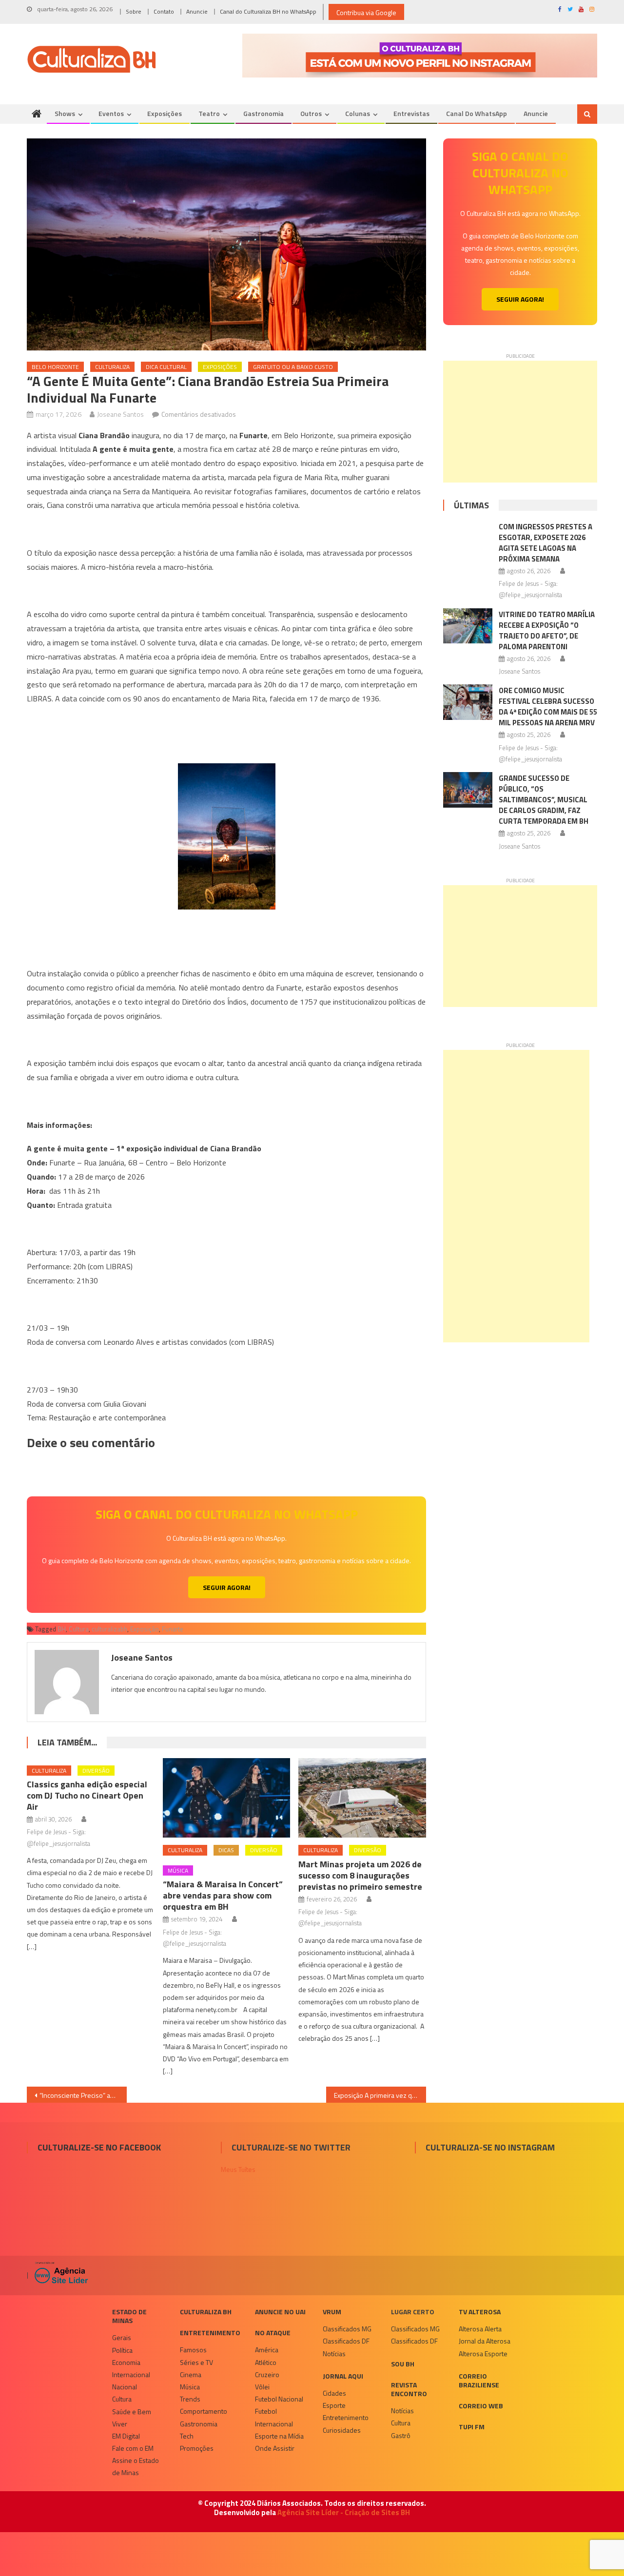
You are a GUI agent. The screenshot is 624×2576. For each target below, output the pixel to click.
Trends (190, 2399)
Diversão (96, 1771)
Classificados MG (347, 2329)
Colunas (358, 113)
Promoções (197, 2448)
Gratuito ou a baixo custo (293, 367)
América (267, 2350)
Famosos (193, 2350)
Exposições (165, 113)
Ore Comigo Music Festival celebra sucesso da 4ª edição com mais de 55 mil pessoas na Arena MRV (548, 707)
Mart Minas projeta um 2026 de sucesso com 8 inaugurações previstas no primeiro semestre (360, 1875)
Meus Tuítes (238, 2169)
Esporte (334, 2405)
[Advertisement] (520, 422)
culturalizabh (109, 1629)
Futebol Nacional (279, 2399)
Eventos (111, 113)
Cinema (191, 2374)
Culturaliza (112, 367)
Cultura (79, 1629)
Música (178, 1870)
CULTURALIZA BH (206, 2312)
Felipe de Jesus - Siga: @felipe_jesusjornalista (58, 1837)
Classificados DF (346, 2341)
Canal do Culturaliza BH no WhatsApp (268, 11)
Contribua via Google (366, 12)
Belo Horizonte (55, 367)
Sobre (134, 11)
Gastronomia (263, 113)
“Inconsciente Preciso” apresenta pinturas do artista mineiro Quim (83, 2095)
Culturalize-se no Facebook (99, 2147)
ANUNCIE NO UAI (280, 2312)
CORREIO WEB (481, 2406)
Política (122, 2350)
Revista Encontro (409, 2389)
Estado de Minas (129, 2316)
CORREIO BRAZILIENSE (479, 2380)
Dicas (226, 1850)
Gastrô (401, 2435)
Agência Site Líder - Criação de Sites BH (344, 2512)
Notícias (334, 2353)
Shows (65, 113)
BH (62, 1629)
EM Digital (126, 2436)
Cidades (334, 2393)
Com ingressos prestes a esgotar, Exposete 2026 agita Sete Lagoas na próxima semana (546, 543)
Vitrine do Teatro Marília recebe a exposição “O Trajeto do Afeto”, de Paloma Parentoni (547, 630)
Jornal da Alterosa (485, 2341)
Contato (164, 11)
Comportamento (204, 2411)
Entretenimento (210, 2333)
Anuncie (197, 11)
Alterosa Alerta (480, 2329)
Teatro (209, 113)
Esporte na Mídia (279, 2436)
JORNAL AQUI (343, 2376)
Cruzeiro (267, 2374)
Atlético (266, 2362)
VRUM (332, 2312)
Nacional (125, 2387)
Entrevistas (411, 113)
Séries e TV (196, 2362)
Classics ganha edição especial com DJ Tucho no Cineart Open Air (87, 1795)
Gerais (122, 2337)
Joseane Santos (120, 414)
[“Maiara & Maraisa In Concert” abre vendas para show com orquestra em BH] (227, 1798)
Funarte (173, 1629)
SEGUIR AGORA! (227, 1587)
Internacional (131, 2374)
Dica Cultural (166, 367)
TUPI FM (472, 2427)
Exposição (145, 1629)
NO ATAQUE (273, 2333)
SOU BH (403, 2364)
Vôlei (262, 2387)
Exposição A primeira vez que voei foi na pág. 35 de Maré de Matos (380, 2095)
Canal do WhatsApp (477, 113)
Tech (187, 2436)
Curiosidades (342, 2430)
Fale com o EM (133, 2448)
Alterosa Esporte (483, 2353)
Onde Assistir (275, 2448)
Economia (126, 2362)
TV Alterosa (480, 2312)
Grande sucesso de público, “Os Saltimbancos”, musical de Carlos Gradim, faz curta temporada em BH (544, 800)
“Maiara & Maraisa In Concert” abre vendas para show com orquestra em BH (223, 1895)
